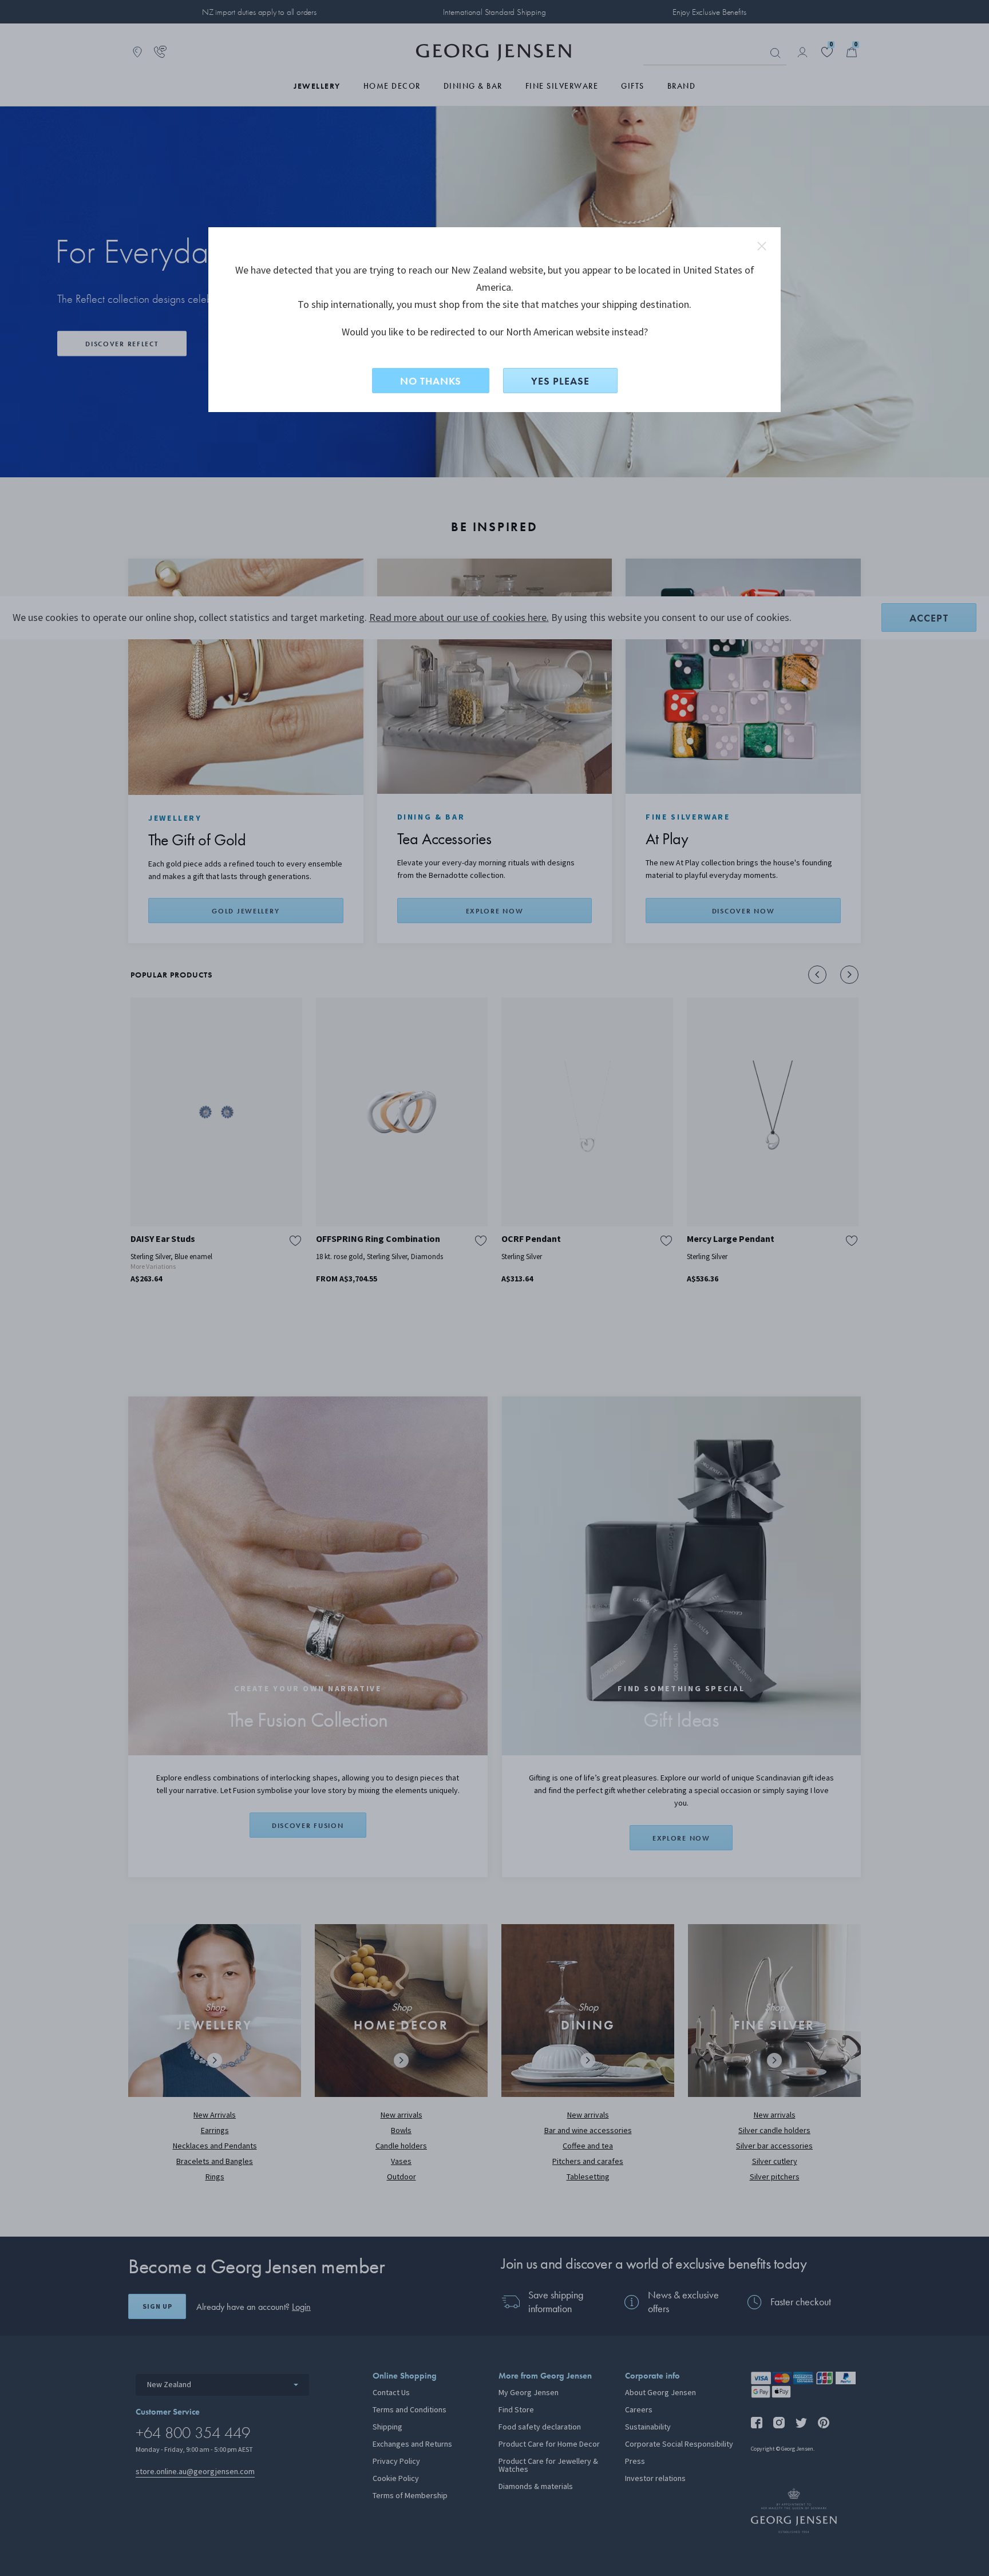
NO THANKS (431, 381)
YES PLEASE (560, 381)
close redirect (762, 246)
